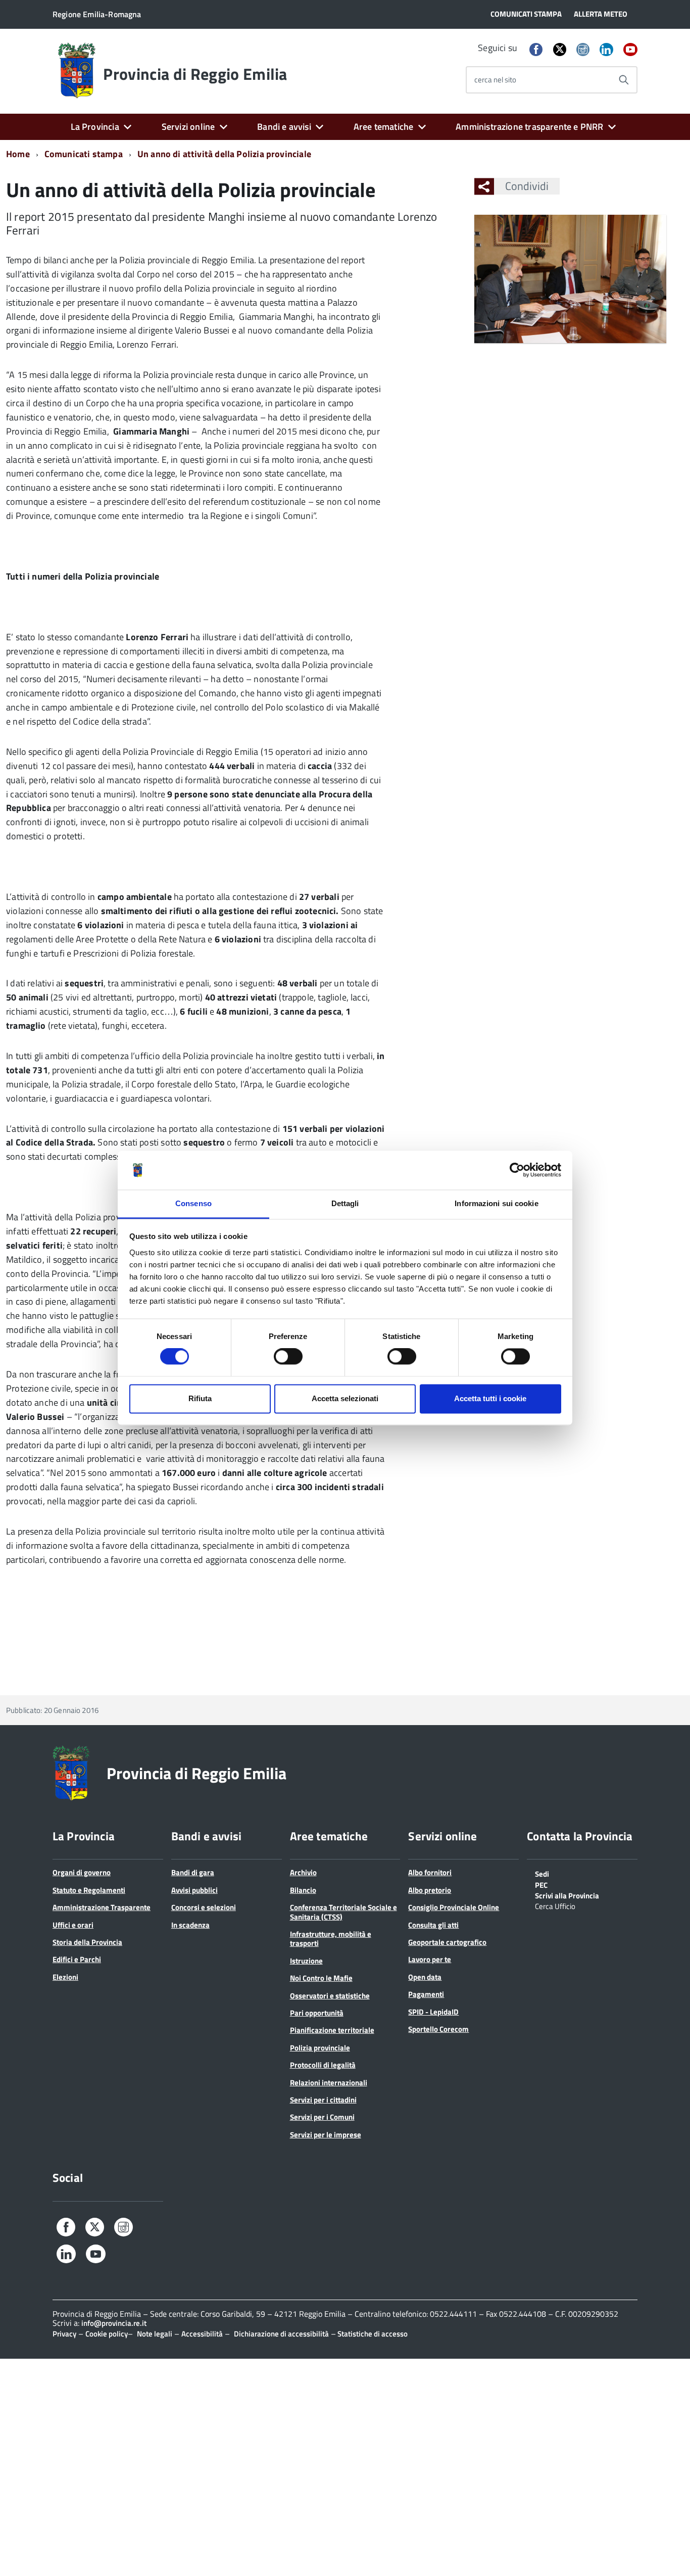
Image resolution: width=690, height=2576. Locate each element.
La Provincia (95, 127)
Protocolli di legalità (323, 2065)
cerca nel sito (495, 80)
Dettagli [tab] (345, 1203)
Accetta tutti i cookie (490, 1398)
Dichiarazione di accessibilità (281, 2334)
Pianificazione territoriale (332, 2030)
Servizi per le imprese (326, 2135)
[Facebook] (536, 50)
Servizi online (188, 127)
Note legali (155, 2334)
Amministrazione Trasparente (102, 1907)
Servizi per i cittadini (323, 2100)
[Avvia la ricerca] (624, 80)
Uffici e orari (73, 1925)
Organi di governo (82, 1872)
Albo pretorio (430, 1890)
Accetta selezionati (345, 1398)
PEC (541, 1884)
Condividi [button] (527, 186)
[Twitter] (560, 49)
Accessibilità (202, 2334)
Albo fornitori (430, 1872)
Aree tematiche (384, 127)
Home (18, 154)
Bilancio (303, 1890)
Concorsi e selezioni (204, 1907)
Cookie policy (107, 2334)
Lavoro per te (430, 1959)
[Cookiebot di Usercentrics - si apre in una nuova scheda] (517, 1170)
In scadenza (190, 1925)
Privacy (64, 2334)
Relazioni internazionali (329, 2083)
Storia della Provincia (87, 1942)
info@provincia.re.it (114, 2323)
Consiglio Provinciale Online (454, 1907)
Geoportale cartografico (447, 1942)
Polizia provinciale (320, 2048)
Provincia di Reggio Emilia (195, 74)
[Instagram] (583, 50)
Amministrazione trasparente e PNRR (529, 127)
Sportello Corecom (438, 2029)
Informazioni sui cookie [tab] (496, 1203)
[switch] (288, 1357)
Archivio (303, 1872)
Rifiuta (200, 1398)
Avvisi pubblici (194, 1890)
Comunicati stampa (84, 154)
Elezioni (65, 1977)
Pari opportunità (317, 2013)
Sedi (542, 1873)
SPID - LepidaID (433, 2012)
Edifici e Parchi (77, 1959)
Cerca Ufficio (555, 1905)
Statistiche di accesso (372, 2334)
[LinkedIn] (606, 50)
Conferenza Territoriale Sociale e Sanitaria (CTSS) (343, 1912)
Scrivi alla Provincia (567, 1895)
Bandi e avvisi (284, 127)
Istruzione (306, 1961)
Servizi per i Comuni (322, 2117)
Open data (425, 1977)
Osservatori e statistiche (330, 1996)
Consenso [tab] (193, 1203)
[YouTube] (630, 50)
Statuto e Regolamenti (89, 1890)
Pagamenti (426, 1994)
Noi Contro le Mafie (321, 1978)
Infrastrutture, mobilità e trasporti (331, 1939)
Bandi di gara (193, 1872)
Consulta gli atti (433, 1925)
